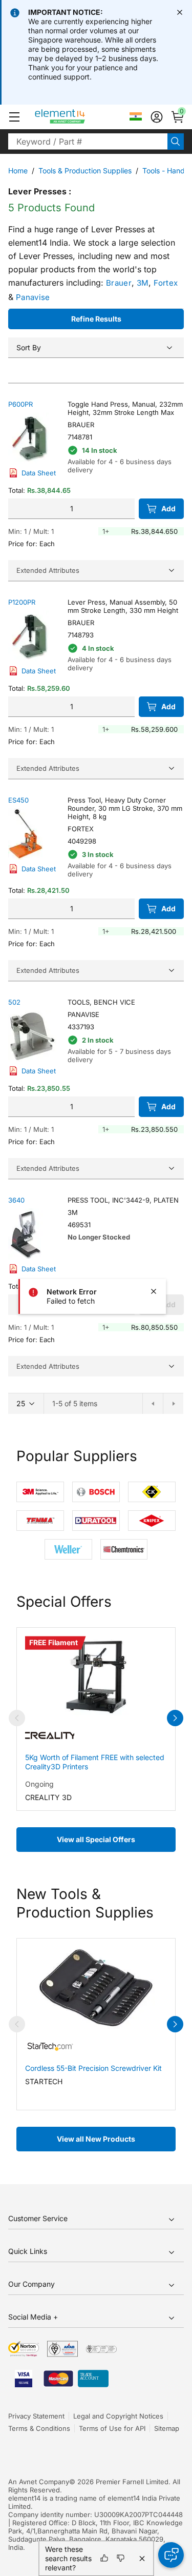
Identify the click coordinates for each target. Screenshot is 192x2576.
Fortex (166, 283)
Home (18, 171)
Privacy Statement (36, 2416)
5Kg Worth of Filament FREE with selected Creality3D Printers (95, 1762)
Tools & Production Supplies (85, 171)
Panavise (33, 297)
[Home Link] (79, 117)
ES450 (18, 800)
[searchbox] (88, 142)
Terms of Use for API (112, 2428)
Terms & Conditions (39, 2428)
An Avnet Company (39, 2482)
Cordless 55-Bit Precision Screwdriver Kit (93, 2068)
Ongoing (39, 1784)
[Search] (176, 142)
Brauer (119, 283)
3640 (16, 1200)
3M (143, 283)
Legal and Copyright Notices (118, 2416)
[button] (14, 117)
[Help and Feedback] (171, 2555)
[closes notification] (180, 12)
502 (14, 1002)
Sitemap (167, 2428)
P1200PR (22, 602)
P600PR (20, 404)
